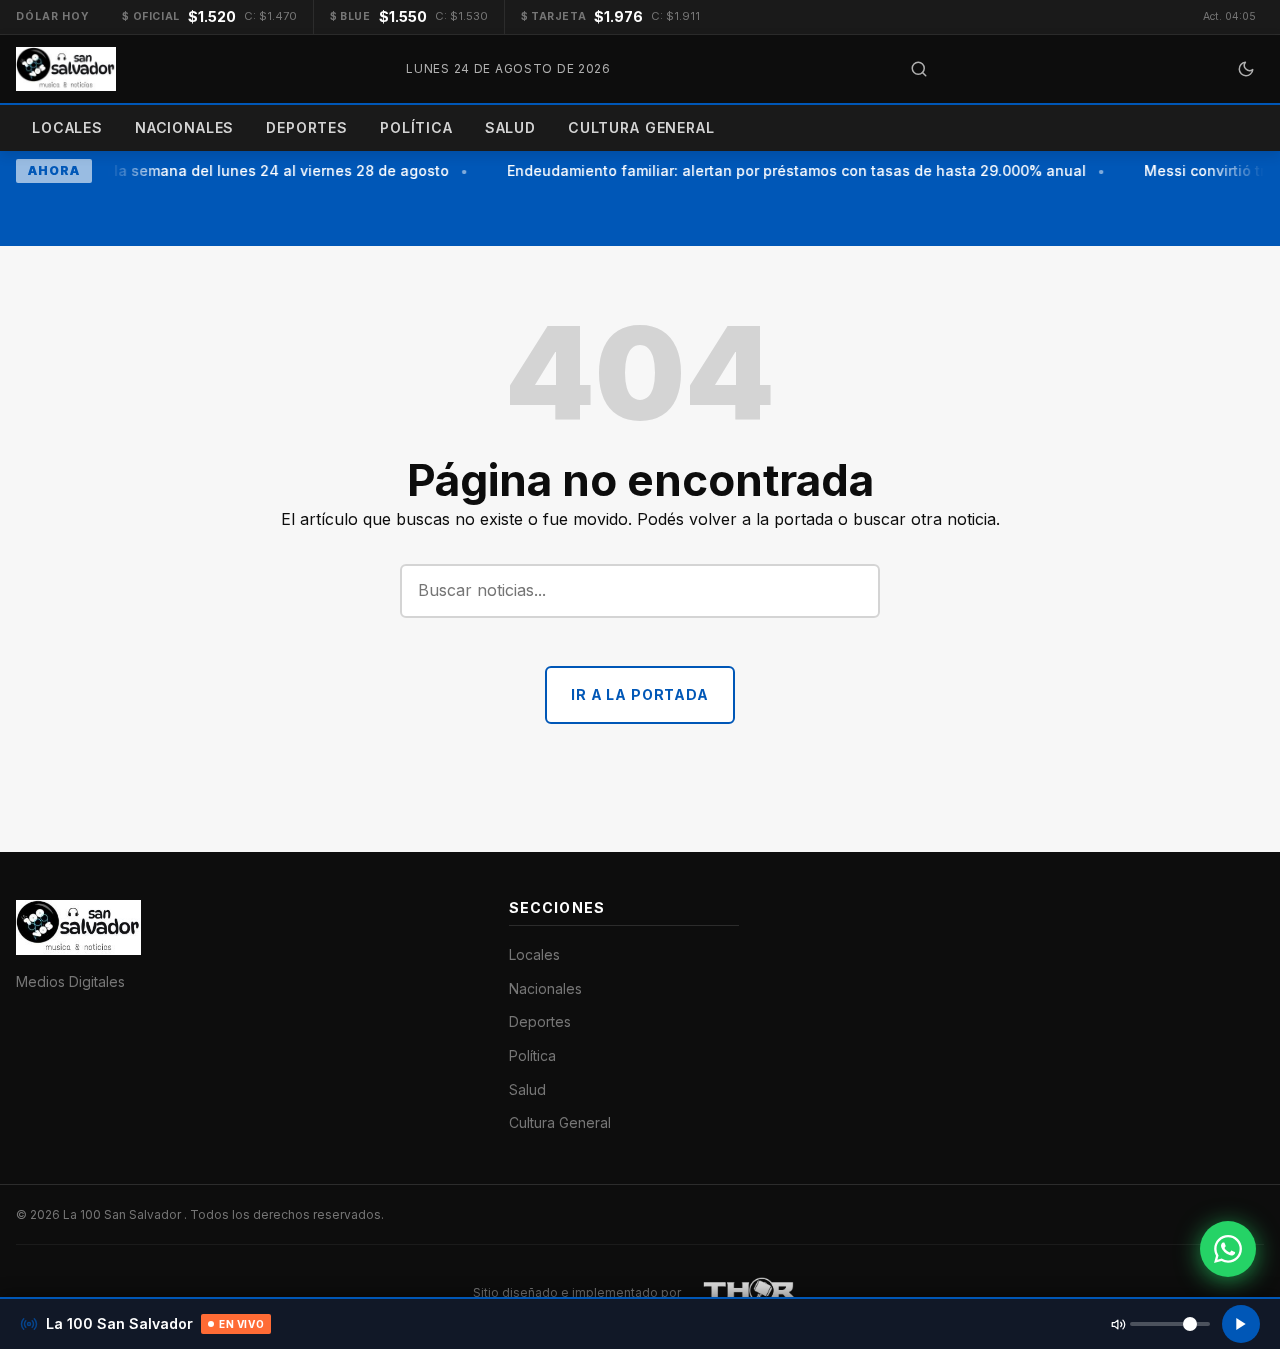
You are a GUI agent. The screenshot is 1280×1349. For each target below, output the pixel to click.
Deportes (307, 127)
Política (416, 127)
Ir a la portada (640, 694)
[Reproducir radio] (1241, 1324)
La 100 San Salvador (123, 1214)
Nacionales (184, 127)
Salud (510, 127)
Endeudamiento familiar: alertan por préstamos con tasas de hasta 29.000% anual (791, 170)
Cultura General (641, 127)
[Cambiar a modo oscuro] (1246, 69)
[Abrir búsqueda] (919, 69)
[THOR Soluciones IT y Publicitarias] (750, 1293)
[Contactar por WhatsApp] (1228, 1249)
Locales (67, 127)
